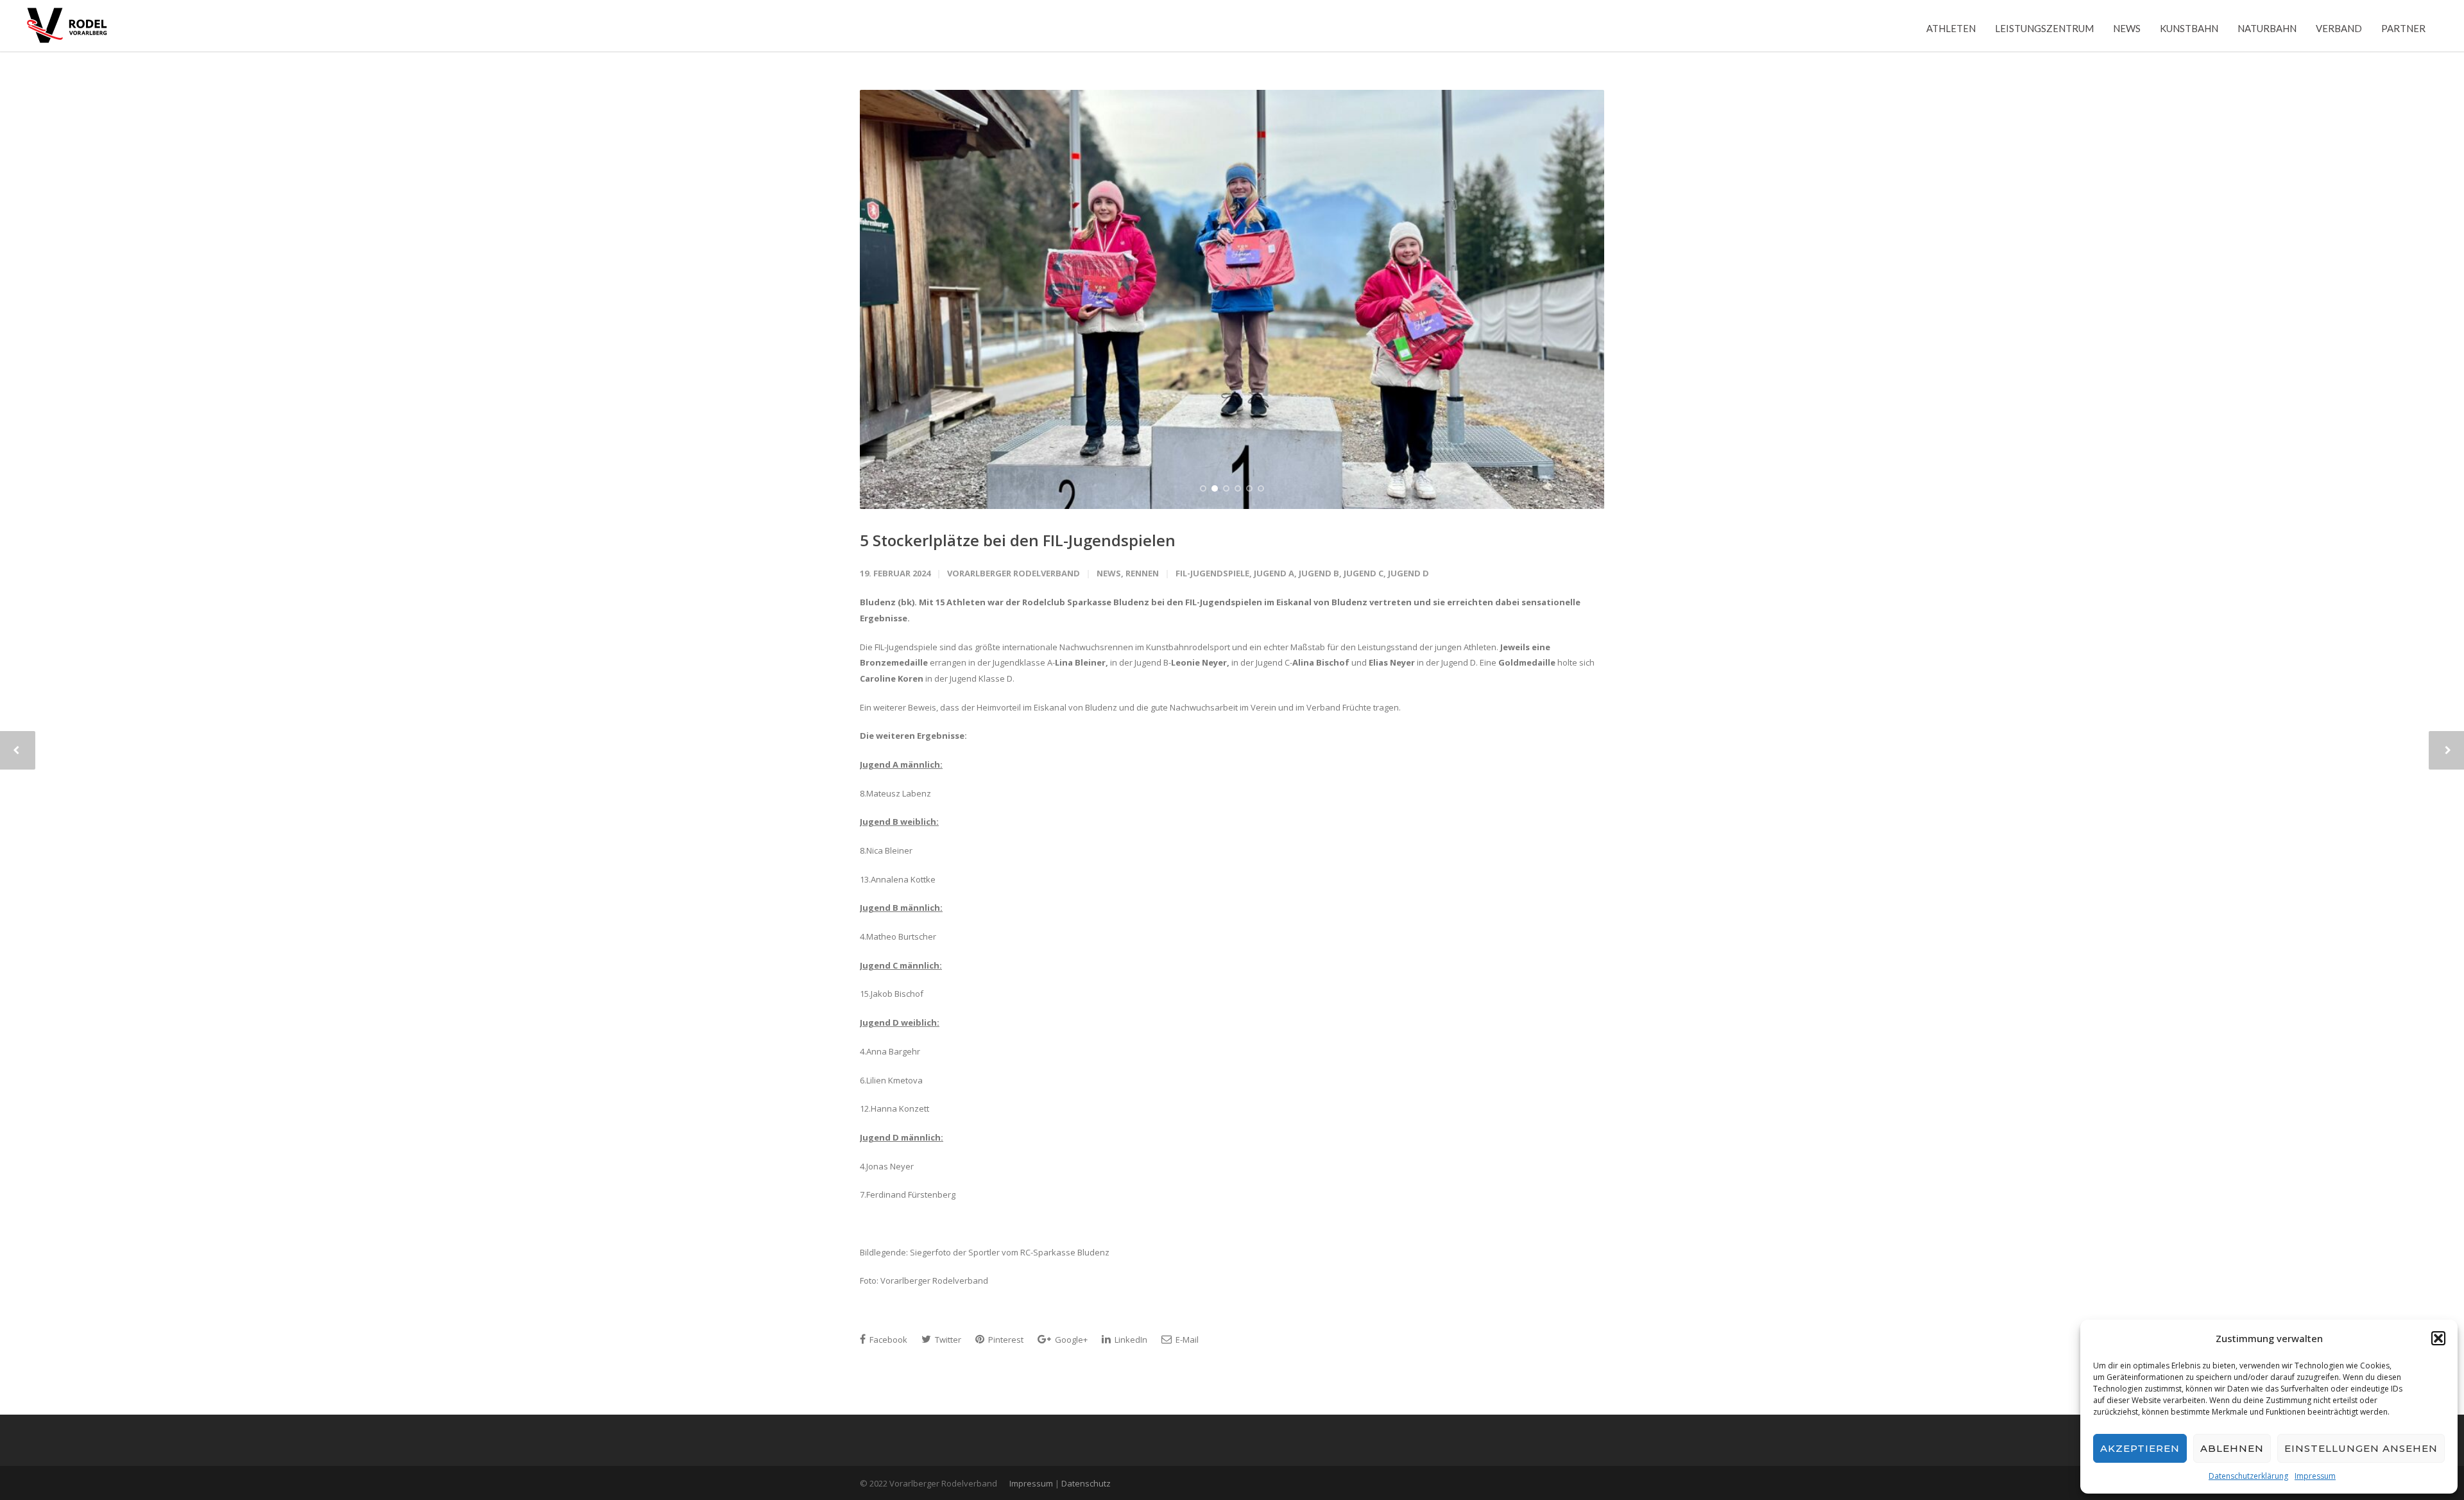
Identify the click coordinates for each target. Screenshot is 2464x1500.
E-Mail (1186, 1340)
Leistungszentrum (2044, 28)
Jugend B (1319, 573)
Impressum (2315, 1476)
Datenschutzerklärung (2248, 1476)
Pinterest (1005, 1340)
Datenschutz (1086, 1483)
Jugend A (1274, 573)
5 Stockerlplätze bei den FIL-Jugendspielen (1018, 540)
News (2127, 28)
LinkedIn (1130, 1340)
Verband (2339, 28)
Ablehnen (2232, 1448)
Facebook (887, 1340)
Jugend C (1364, 573)
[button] (2438, 1338)
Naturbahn (2267, 28)
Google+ (1070, 1340)
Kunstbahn (2189, 28)
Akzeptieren (2140, 1448)
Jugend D (1408, 573)
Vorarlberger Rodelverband (1014, 573)
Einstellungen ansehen (2361, 1448)
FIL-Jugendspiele (1212, 573)
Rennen (1142, 573)
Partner (2403, 28)
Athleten (1951, 28)
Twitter (947, 1340)
